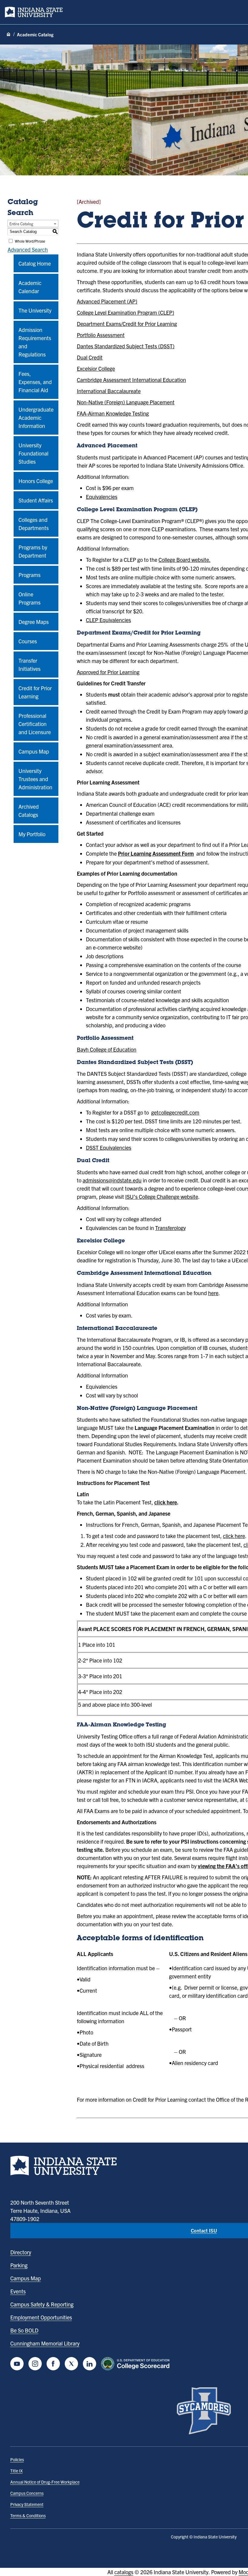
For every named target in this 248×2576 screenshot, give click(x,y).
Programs (29, 575)
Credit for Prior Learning (35, 692)
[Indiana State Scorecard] (137, 2364)
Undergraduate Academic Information (36, 418)
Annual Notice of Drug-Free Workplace (45, 2482)
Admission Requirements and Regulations (35, 342)
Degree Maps (34, 622)
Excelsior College (96, 368)
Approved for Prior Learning (108, 672)
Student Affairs (36, 500)
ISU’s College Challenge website (162, 1197)
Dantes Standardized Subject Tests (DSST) (126, 346)
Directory (21, 2252)
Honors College (36, 481)
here (213, 1293)
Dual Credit (90, 357)
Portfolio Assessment (101, 335)
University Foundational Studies (33, 453)
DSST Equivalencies (109, 1147)
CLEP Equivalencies (108, 620)
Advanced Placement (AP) (107, 301)
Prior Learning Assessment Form (156, 853)
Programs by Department (33, 551)
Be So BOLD (24, 2330)
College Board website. (184, 560)
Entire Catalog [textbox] (21, 224)
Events (18, 2291)
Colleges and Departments (34, 524)
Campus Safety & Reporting (42, 2304)
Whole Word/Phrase (30, 241)
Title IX (16, 2471)
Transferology (170, 1228)
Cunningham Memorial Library (45, 2343)
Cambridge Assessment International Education (131, 380)
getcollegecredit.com (175, 1112)
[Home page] (8, 35)
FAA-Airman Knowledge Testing (113, 413)
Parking (19, 2265)
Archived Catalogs (29, 811)
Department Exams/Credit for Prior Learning (127, 324)
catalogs (124, 2572)
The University (35, 310)
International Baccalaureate (109, 391)
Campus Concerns (27, 2493)
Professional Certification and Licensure (35, 724)
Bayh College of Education (107, 1049)
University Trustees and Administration (35, 779)
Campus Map (34, 751)
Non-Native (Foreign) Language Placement (126, 402)
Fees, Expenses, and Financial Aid (35, 382)
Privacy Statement (27, 2504)
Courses (28, 641)
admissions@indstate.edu (112, 1180)
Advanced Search (28, 249)
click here (166, 1502)
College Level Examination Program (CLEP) (126, 312)
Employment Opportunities (41, 2317)
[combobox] (33, 224)
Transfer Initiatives (29, 665)
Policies (17, 2459)
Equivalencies (102, 497)
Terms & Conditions (28, 2515)
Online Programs (29, 598)
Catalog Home (35, 263)
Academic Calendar (30, 287)
